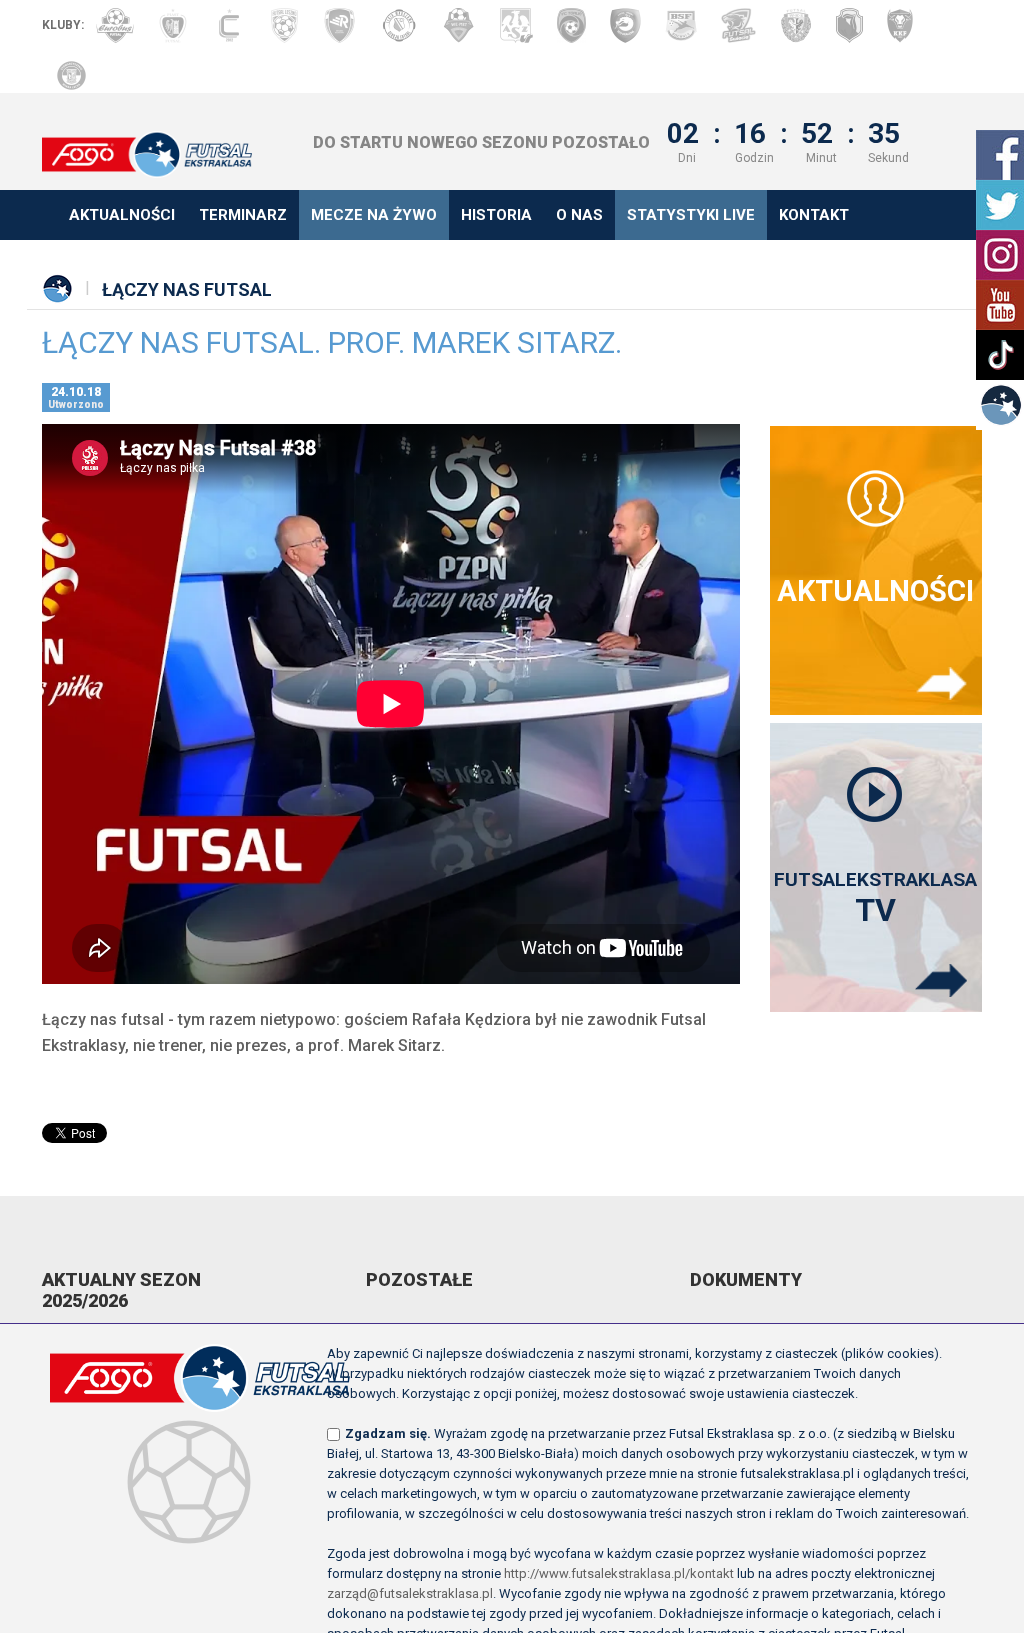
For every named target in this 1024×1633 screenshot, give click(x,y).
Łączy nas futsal (187, 289)
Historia (496, 215)
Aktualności (122, 215)
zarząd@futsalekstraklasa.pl (410, 1593)
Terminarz (243, 215)
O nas (579, 215)
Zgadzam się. (388, 1433)
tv (875, 898)
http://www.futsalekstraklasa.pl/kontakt (619, 1573)
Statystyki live (691, 215)
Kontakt (814, 215)
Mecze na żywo (374, 215)
